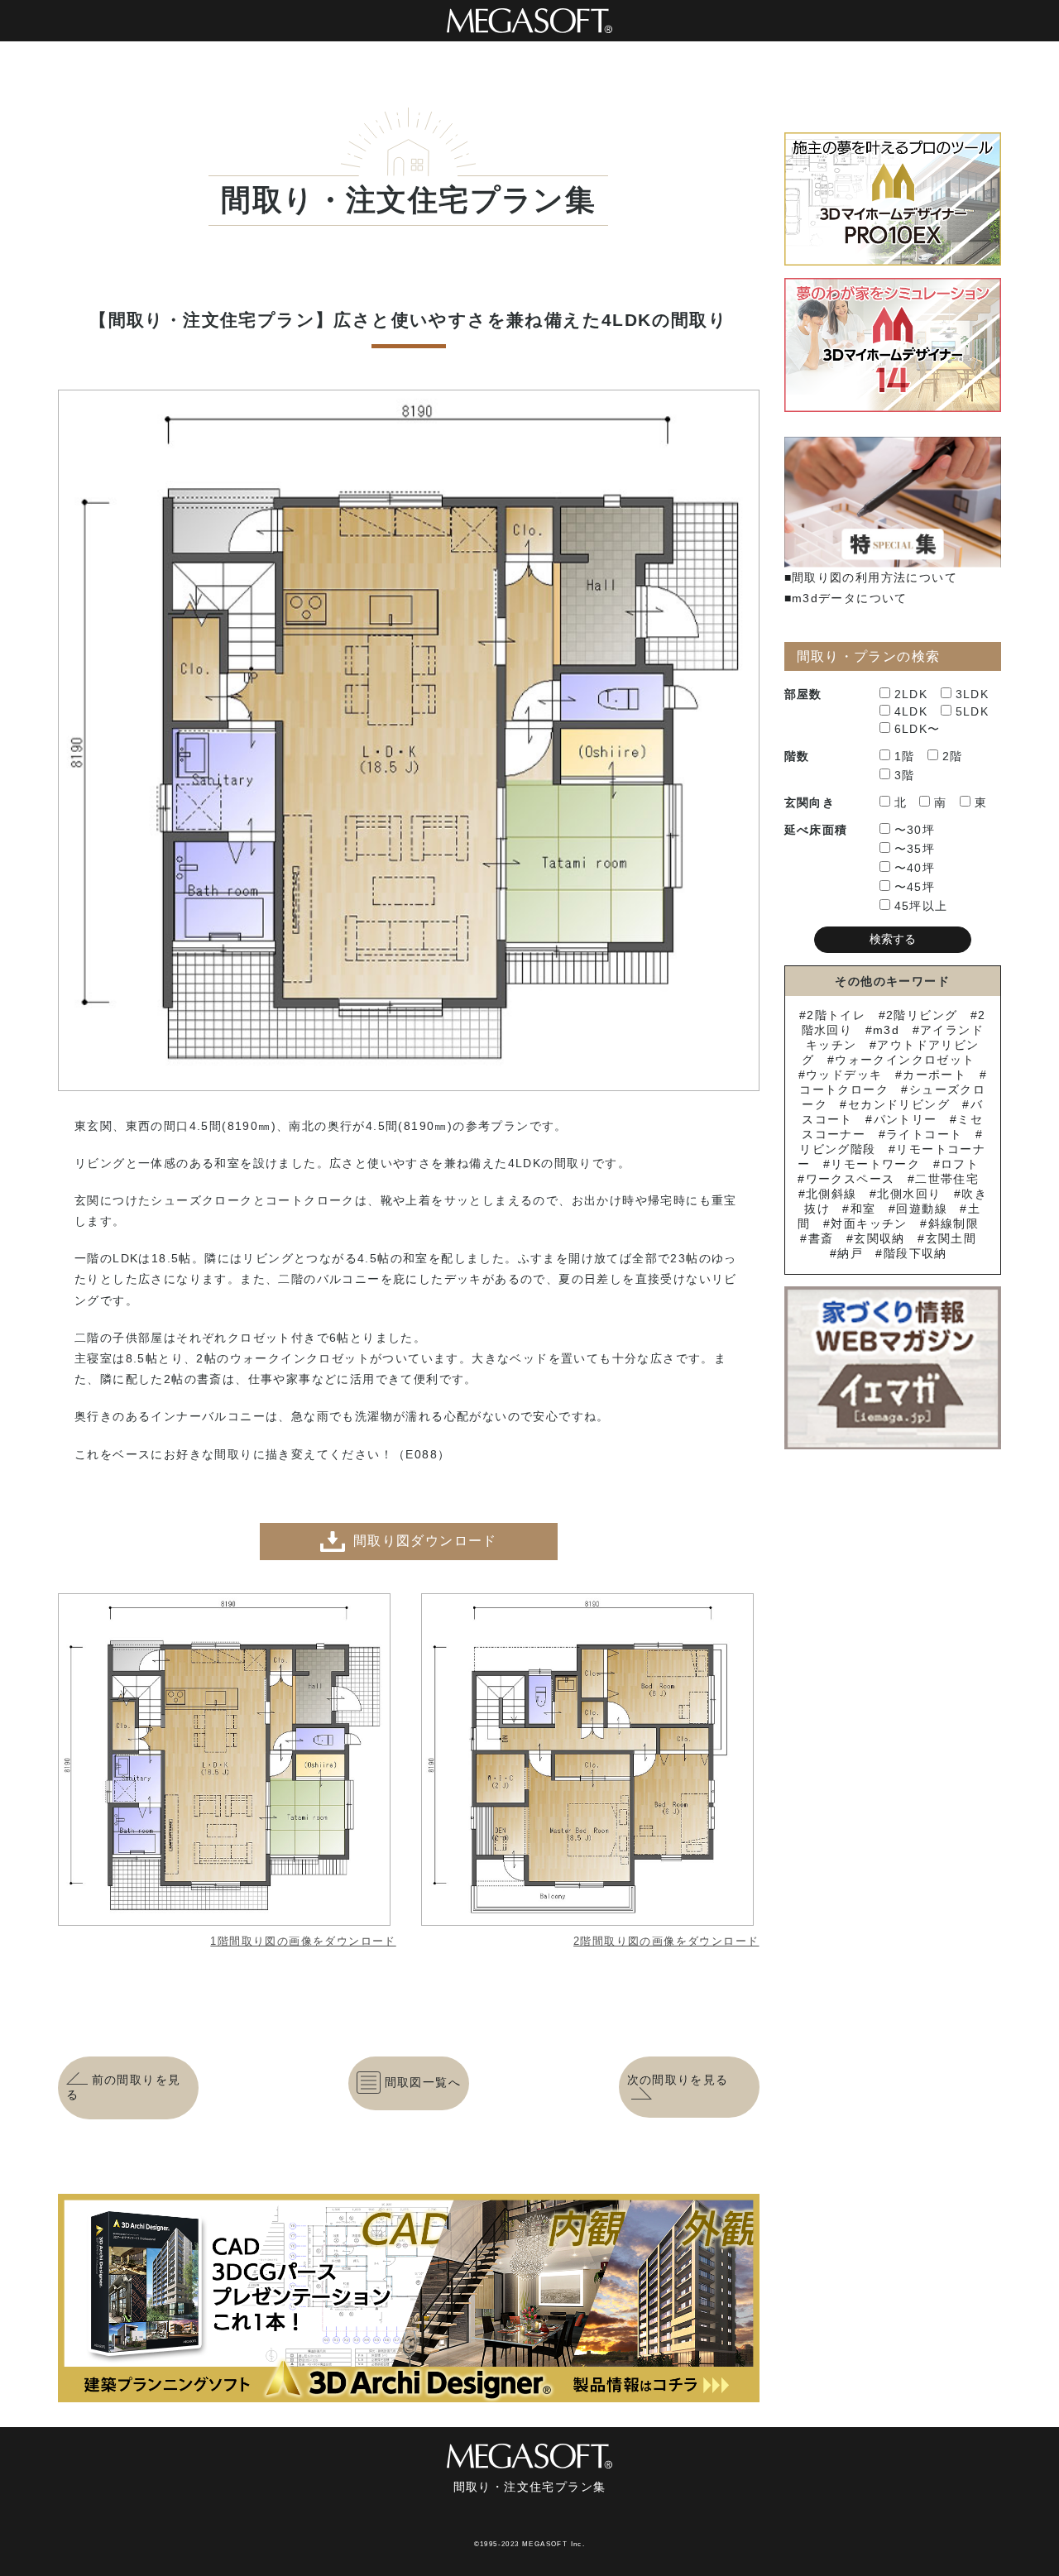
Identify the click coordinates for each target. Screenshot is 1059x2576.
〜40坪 (915, 868)
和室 (863, 1209)
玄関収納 (879, 1238)
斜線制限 (954, 1223)
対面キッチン (869, 1223)
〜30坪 (915, 830)
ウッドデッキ (844, 1075)
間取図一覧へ (423, 2082)
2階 (953, 756)
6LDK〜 (918, 729)
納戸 (850, 1253)
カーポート (934, 1075)
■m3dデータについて (846, 598)
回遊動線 (922, 1209)
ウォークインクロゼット (905, 1060)
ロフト (960, 1164)
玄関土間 (951, 1238)
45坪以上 (921, 906)
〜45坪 (915, 887)
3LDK (973, 694)
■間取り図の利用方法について (871, 577)
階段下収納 (915, 1253)
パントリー (905, 1119)
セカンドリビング (899, 1104)
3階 (905, 775)
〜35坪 (915, 849)
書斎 (821, 1238)
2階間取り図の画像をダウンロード (666, 1941)
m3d (886, 1030)
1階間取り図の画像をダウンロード (303, 1941)
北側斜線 (831, 1194)
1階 (905, 756)
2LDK (911, 694)
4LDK (911, 711)
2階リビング (922, 1015)
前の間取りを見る (123, 2087)
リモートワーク (875, 1164)
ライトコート (924, 1134)
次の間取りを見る (678, 2080)
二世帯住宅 (947, 1179)
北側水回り (909, 1194)
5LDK (973, 711)
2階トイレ (836, 1015)
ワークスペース (850, 1179)
